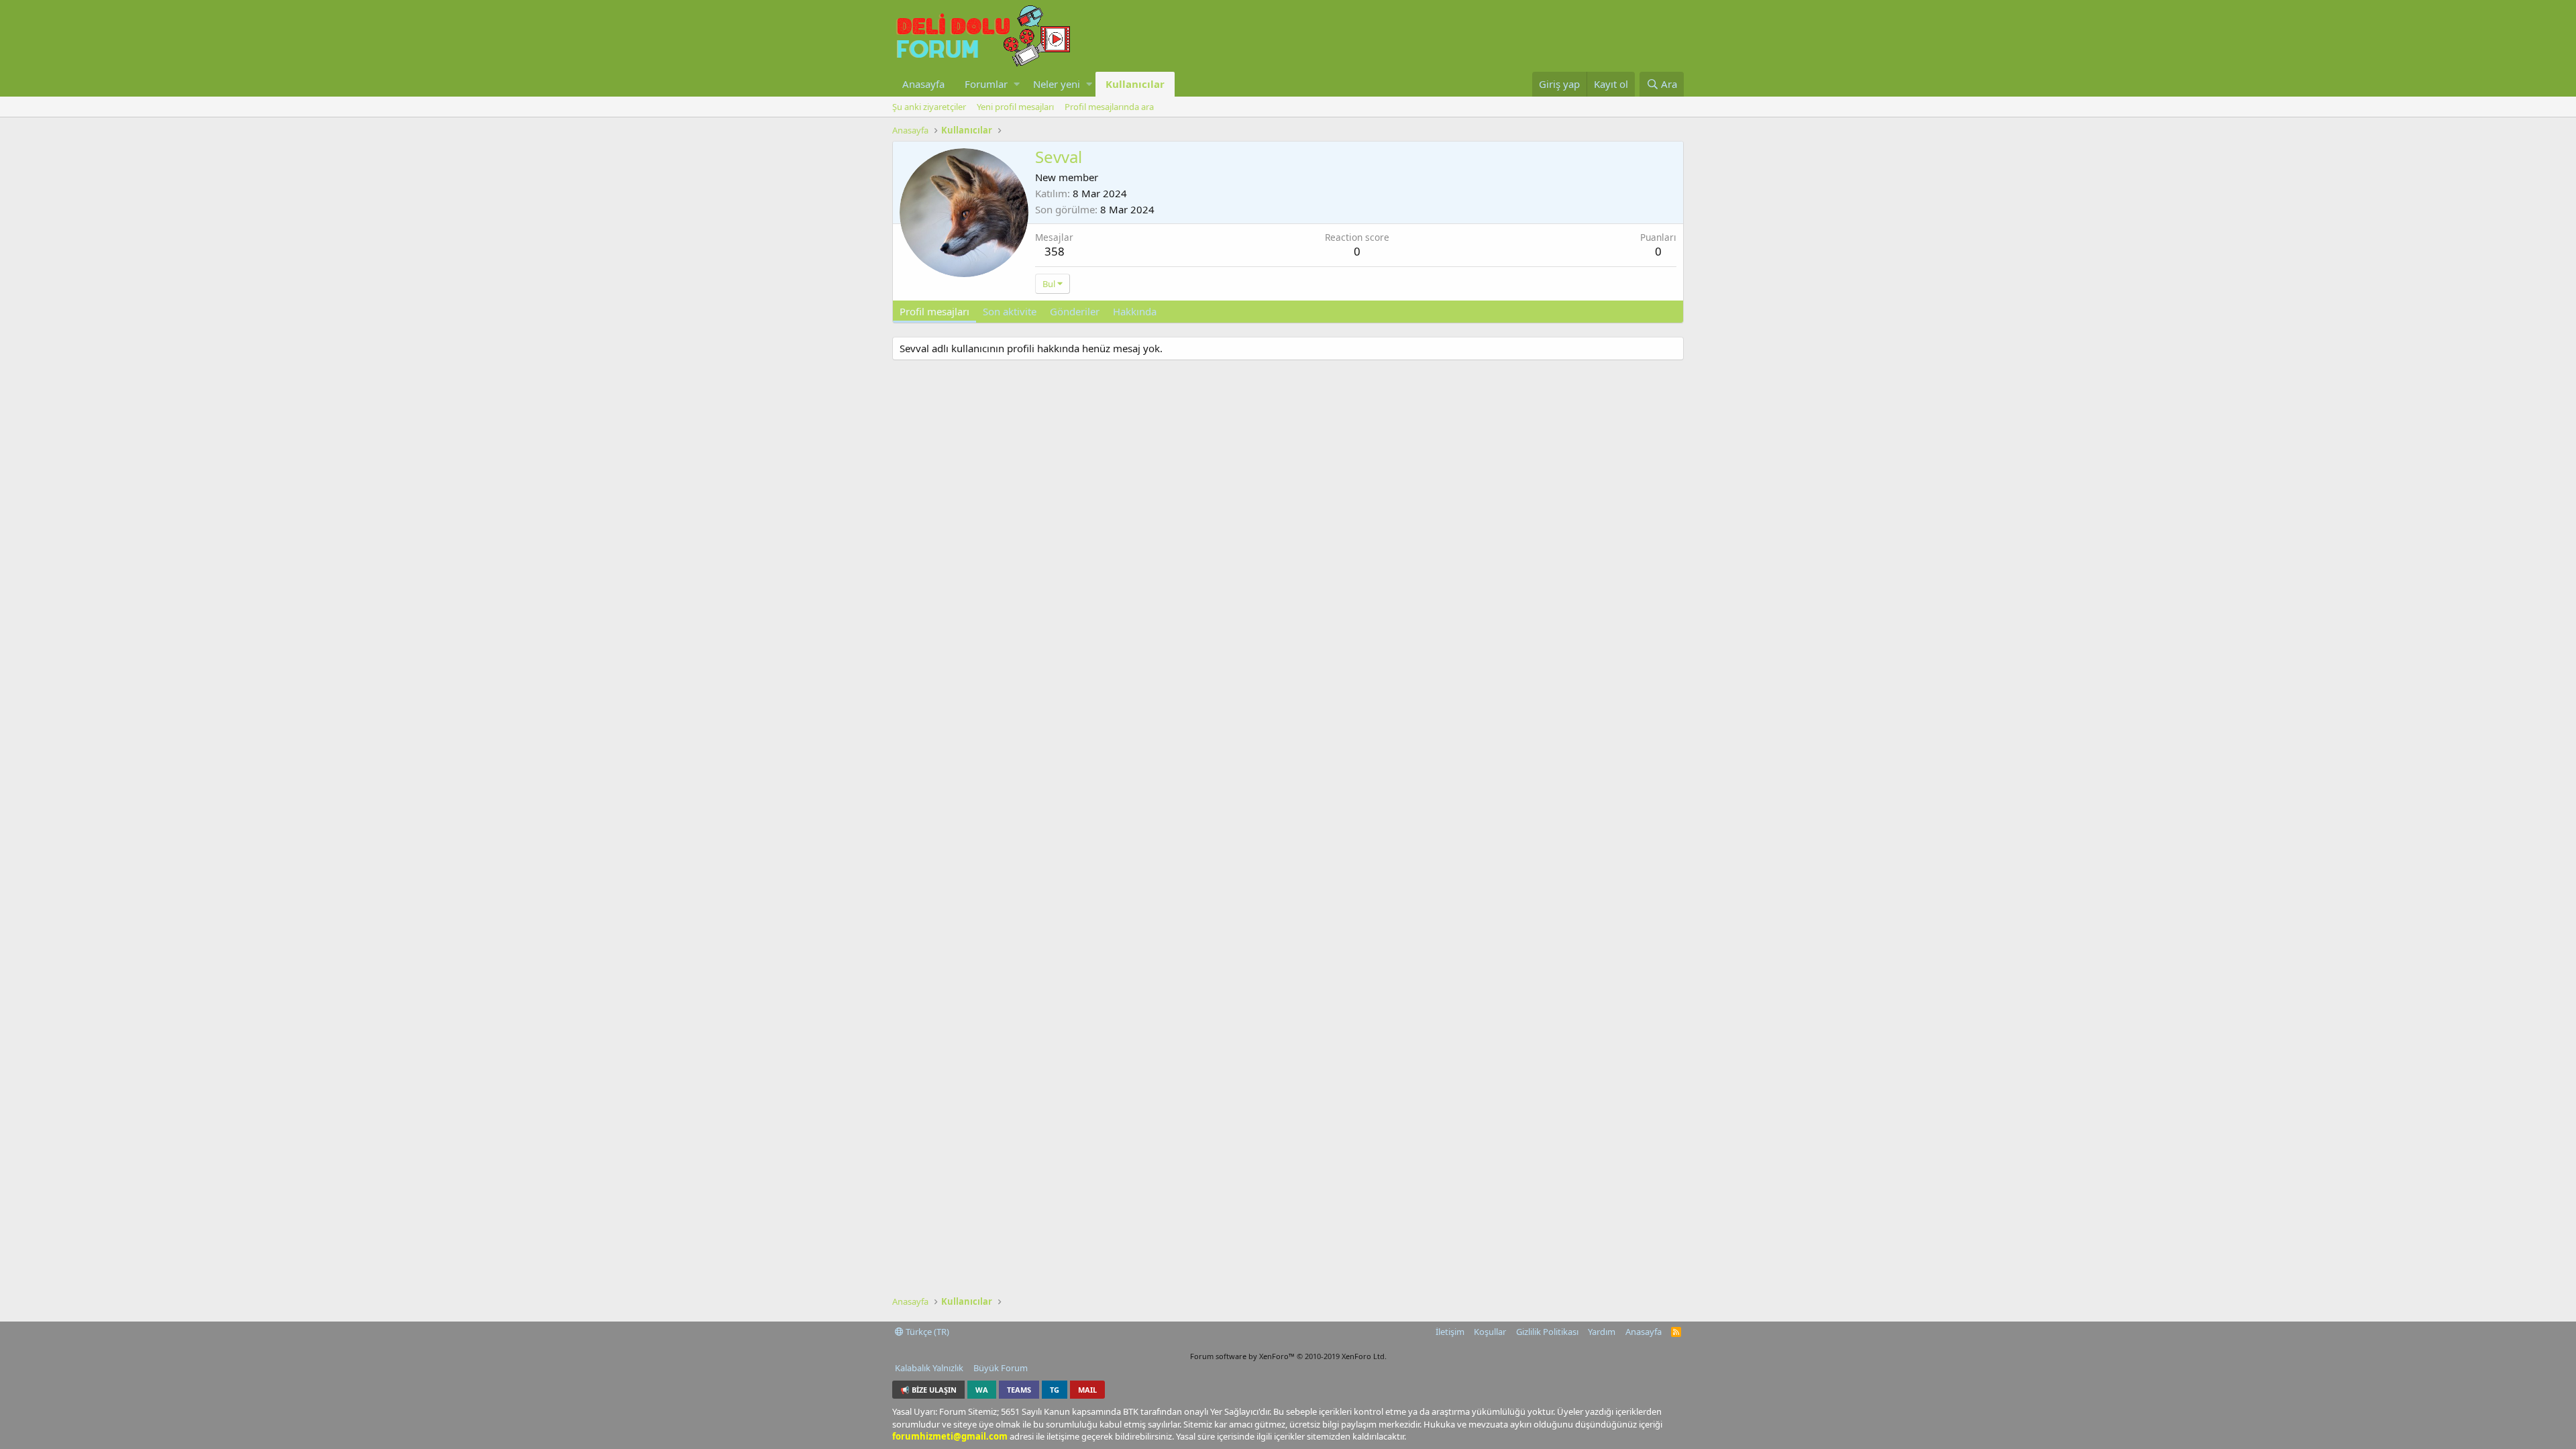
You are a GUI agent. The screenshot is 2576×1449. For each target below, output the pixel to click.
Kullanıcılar (1135, 84)
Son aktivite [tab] (1010, 311)
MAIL (1087, 1390)
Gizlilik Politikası (1547, 1332)
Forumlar (986, 84)
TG (1055, 1390)
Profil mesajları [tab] (934, 311)
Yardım (1602, 1332)
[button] (1017, 84)
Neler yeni (1057, 84)
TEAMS (1019, 1390)
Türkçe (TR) (926, 1332)
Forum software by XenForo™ (1288, 1356)
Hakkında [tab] (1135, 311)
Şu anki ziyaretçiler (929, 107)
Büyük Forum (1001, 1368)
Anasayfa (923, 84)
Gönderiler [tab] (1075, 311)
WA (982, 1390)
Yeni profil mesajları (1015, 107)
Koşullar (1490, 1332)
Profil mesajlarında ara (1109, 107)
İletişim (1450, 1332)
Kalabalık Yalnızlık (929, 1368)
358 (1055, 251)
